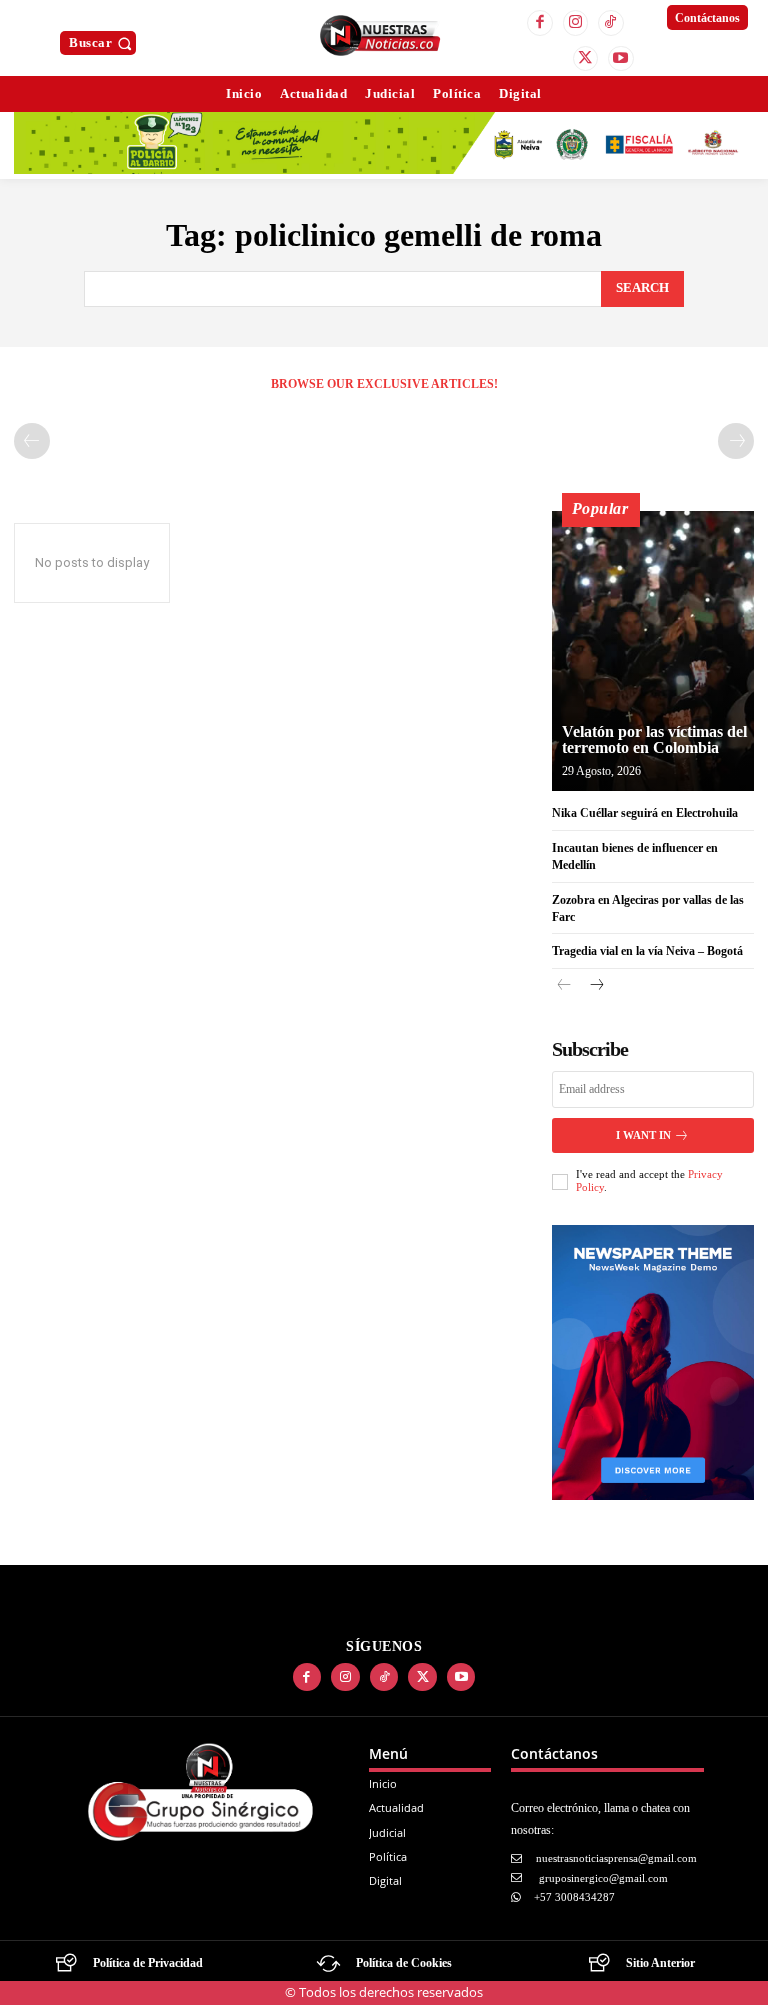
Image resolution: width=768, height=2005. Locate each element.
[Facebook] (540, 23)
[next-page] (596, 986)
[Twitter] (586, 59)
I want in (643, 1135)
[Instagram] (576, 23)
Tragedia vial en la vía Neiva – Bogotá (647, 951)
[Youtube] (621, 59)
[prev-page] (32, 441)
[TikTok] (611, 23)
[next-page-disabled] (736, 441)
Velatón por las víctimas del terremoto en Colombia (654, 739)
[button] (102, 43)
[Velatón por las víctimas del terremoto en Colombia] (653, 651)
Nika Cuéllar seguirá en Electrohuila (645, 813)
